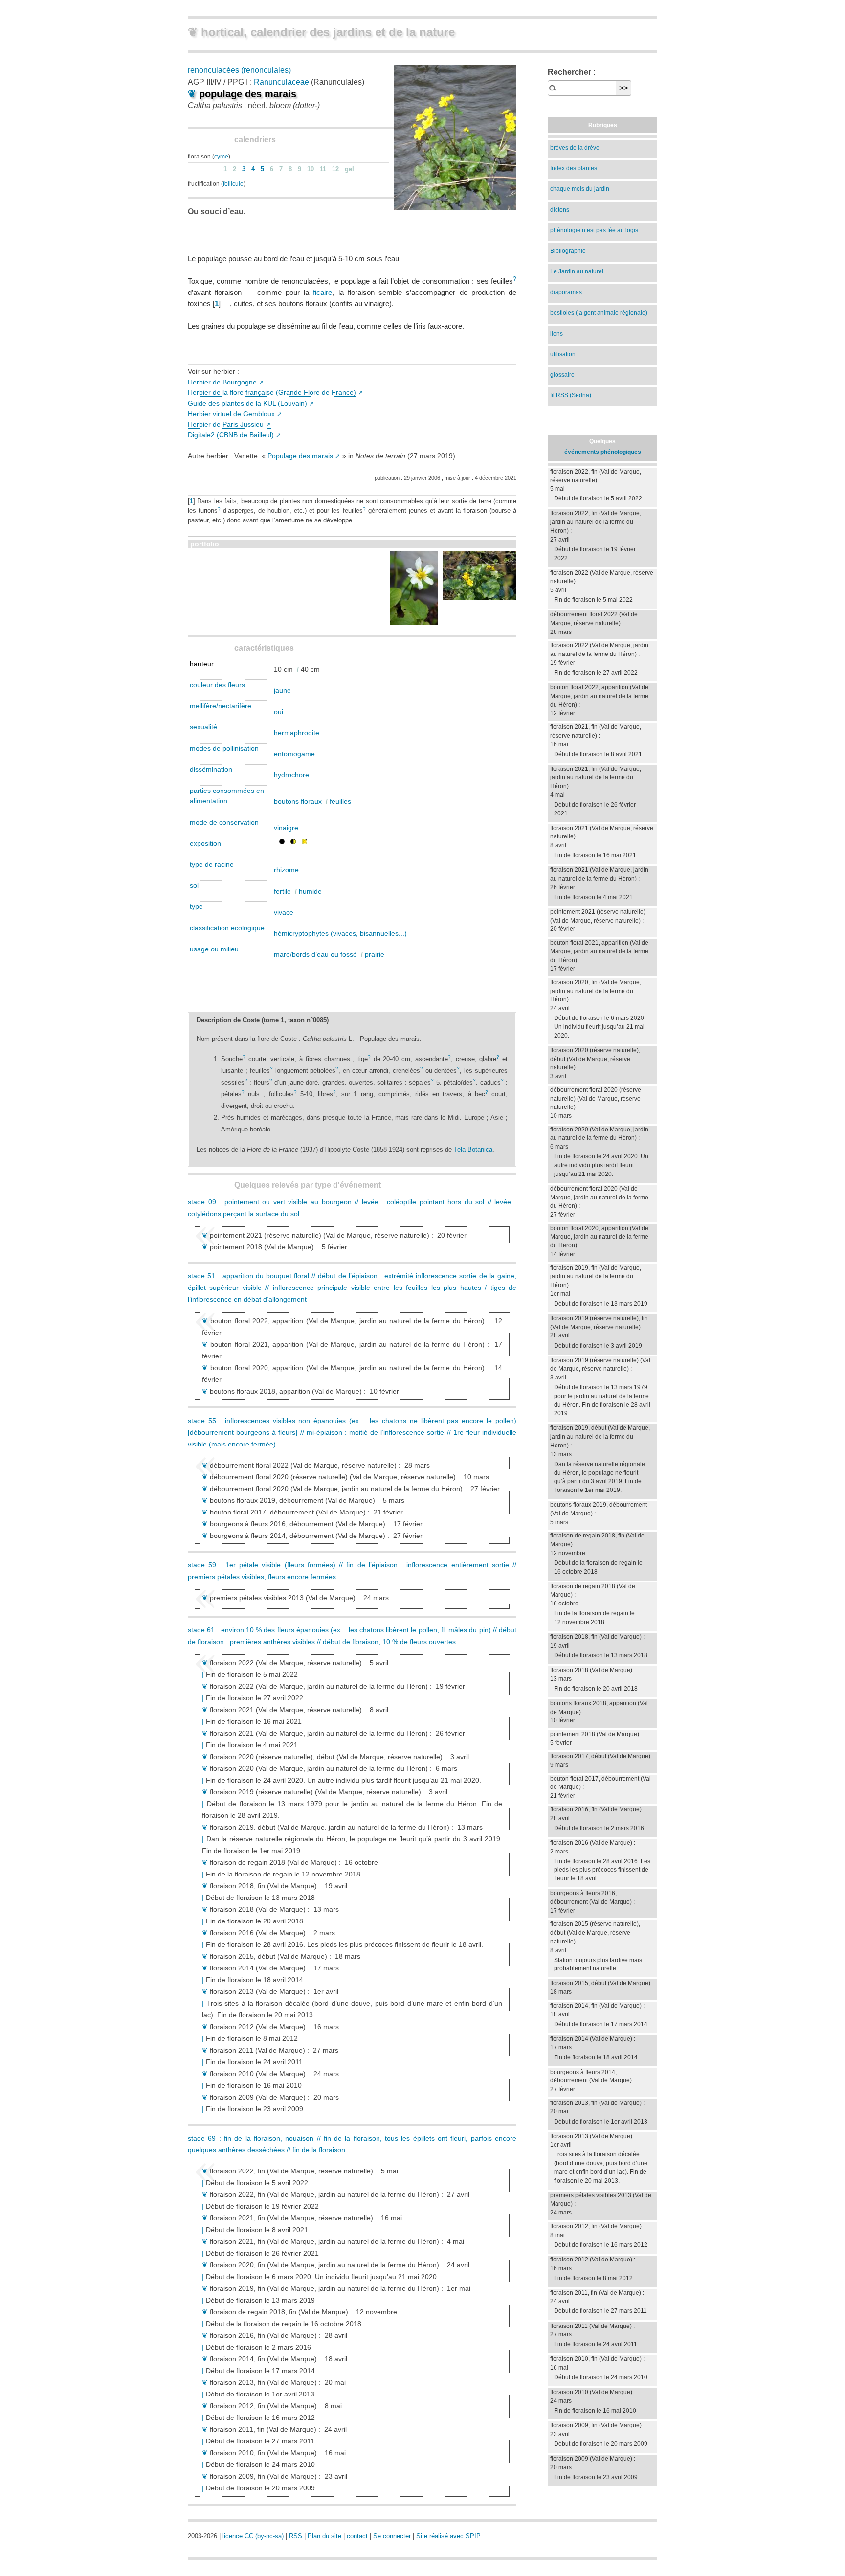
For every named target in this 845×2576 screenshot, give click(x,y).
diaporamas (566, 292)
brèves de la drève (575, 148)
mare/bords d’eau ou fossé (315, 954)
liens (556, 334)
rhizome (286, 870)
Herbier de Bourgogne (222, 382)
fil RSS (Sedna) (571, 395)
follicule (233, 184)
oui (278, 712)
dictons (560, 210)
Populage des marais (300, 456)
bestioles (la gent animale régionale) (599, 313)
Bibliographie (568, 251)
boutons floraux (298, 801)
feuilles (340, 801)
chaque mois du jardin (580, 189)
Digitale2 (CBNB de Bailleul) (231, 435)
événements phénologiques (603, 452)
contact (357, 2536)
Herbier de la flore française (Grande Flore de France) (272, 392)
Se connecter (392, 2536)
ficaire (322, 292)
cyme (221, 157)
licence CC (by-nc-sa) (253, 2536)
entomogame (294, 754)
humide (310, 891)
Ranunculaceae (281, 82)
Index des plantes (574, 168)
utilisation (563, 354)
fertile (282, 891)
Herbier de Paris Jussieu (226, 424)
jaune (282, 690)
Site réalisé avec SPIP (448, 2536)
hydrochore (291, 775)
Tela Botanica (473, 1149)
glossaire (562, 375)
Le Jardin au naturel (577, 271)
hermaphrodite (297, 733)
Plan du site (324, 2536)
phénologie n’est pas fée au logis (594, 230)
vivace (284, 912)
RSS (296, 2536)
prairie (375, 954)
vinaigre (286, 828)
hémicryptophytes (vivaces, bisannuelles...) (340, 933)
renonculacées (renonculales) (239, 70)
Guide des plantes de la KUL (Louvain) (247, 403)
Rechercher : (572, 72)
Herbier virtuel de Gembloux (231, 414)
